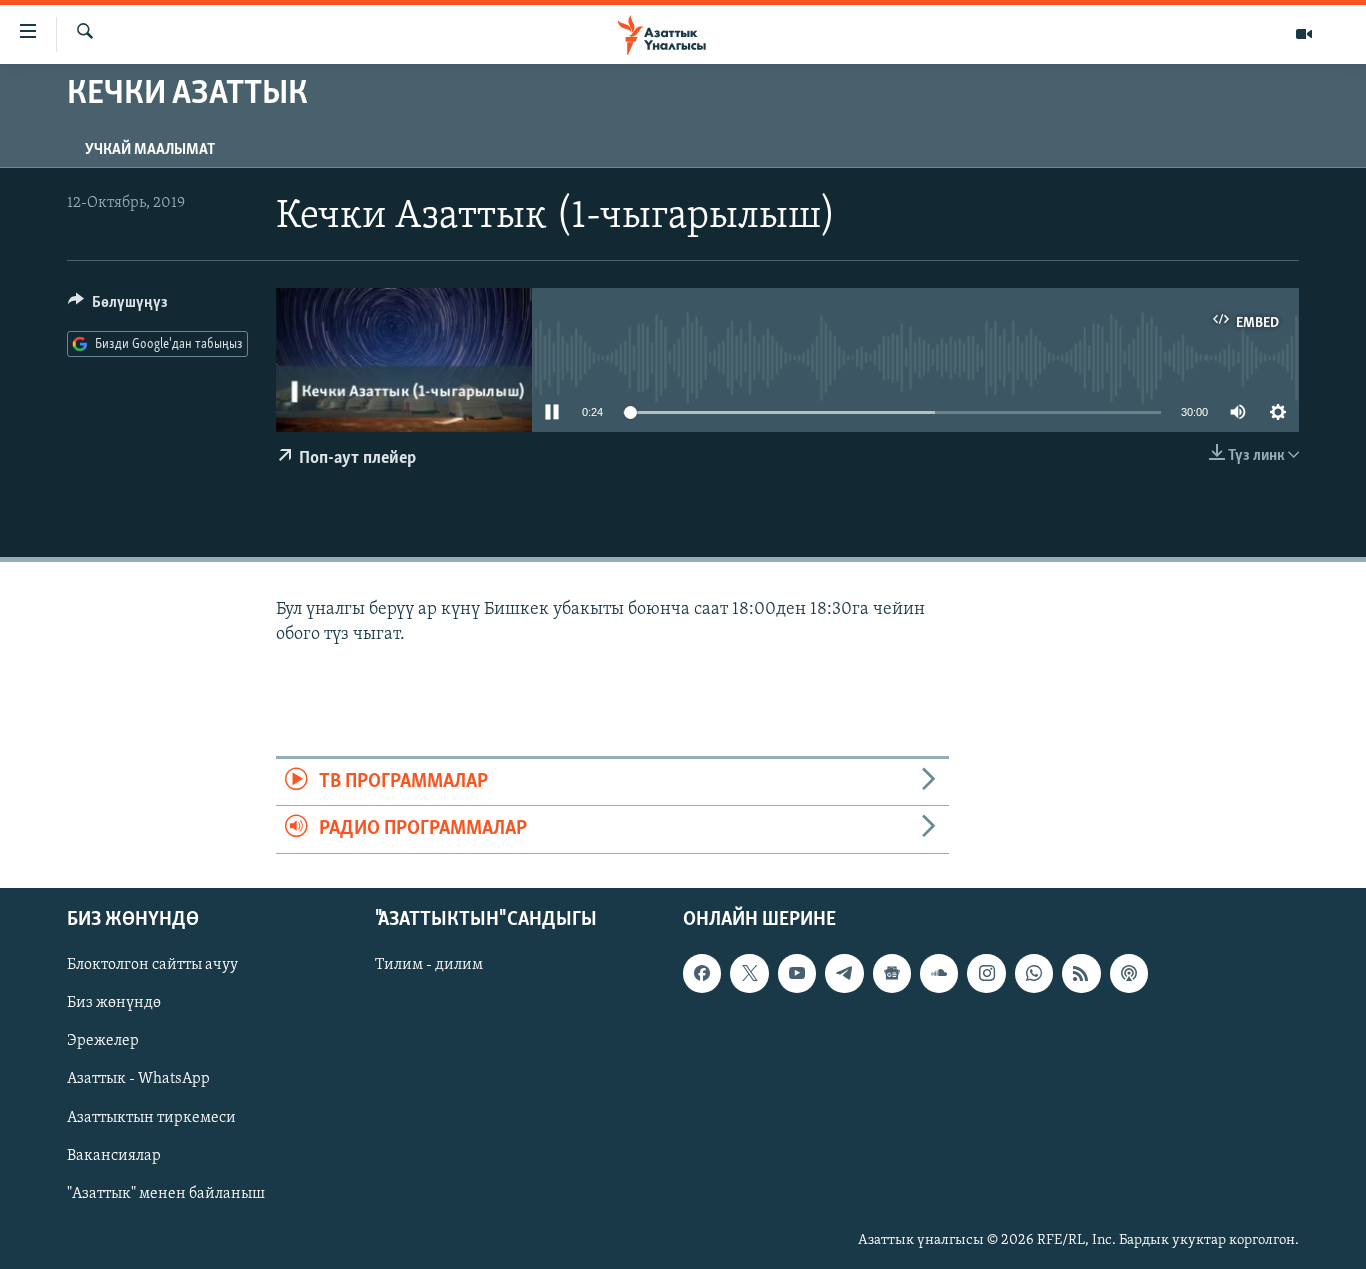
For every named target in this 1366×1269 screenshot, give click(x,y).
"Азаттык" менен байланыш (166, 1193)
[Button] (118, 307)
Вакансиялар (114, 1155)
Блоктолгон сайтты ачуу (152, 965)
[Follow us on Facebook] (702, 973)
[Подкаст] (1129, 973)
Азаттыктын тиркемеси (151, 1117)
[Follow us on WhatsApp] (1034, 973)
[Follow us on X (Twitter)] (749, 973)
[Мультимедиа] (1304, 34)
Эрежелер (103, 1041)
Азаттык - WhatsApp (138, 1079)
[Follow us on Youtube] (797, 973)
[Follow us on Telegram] (844, 973)
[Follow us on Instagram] (986, 973)
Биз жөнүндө (114, 1003)
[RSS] (1081, 973)
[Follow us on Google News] (892, 973)
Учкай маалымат (150, 150)
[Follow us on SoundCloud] (939, 973)
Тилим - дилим (429, 965)
